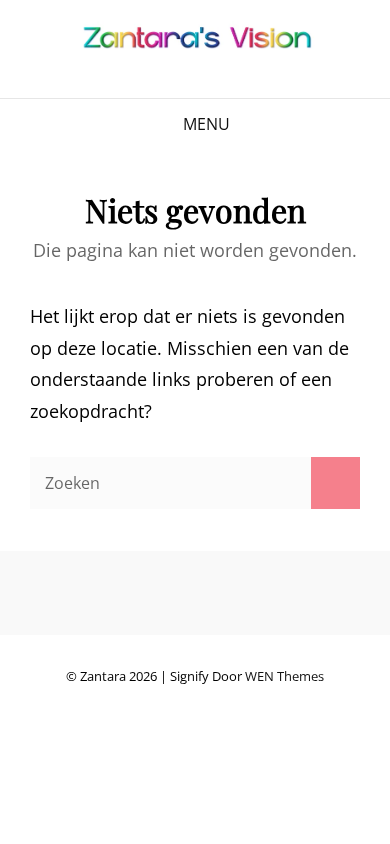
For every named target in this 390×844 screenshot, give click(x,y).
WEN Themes (284, 676)
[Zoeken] (335, 483)
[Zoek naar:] (195, 482)
